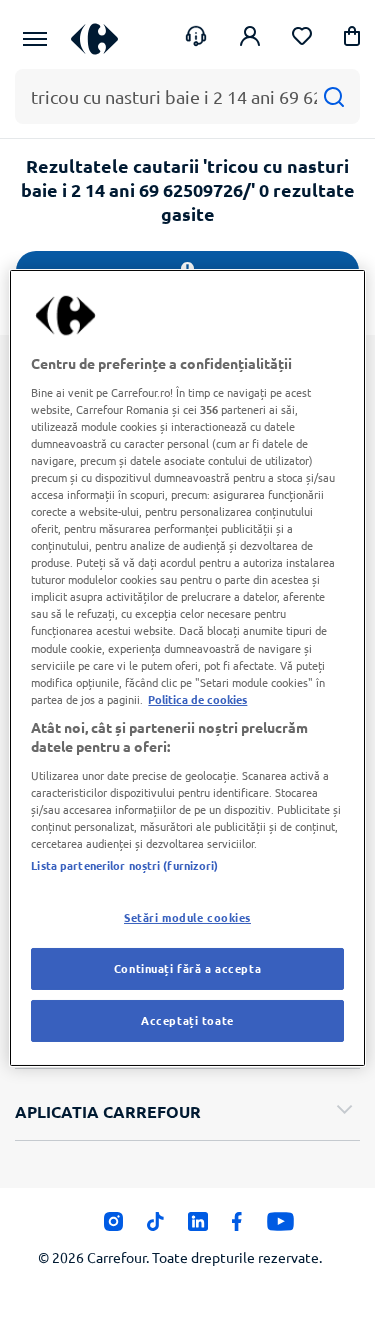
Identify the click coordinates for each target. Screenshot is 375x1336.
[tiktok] (155, 1227)
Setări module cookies (187, 917)
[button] (352, 39)
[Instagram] (113, 1227)
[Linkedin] (197, 1227)
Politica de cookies (197, 699)
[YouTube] (280, 1227)
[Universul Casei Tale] (94, 38)
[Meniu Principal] (35, 39)
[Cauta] (333, 96)
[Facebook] (237, 1227)
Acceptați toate (187, 1020)
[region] (187, 668)
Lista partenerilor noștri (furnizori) (124, 865)
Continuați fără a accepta (187, 968)
